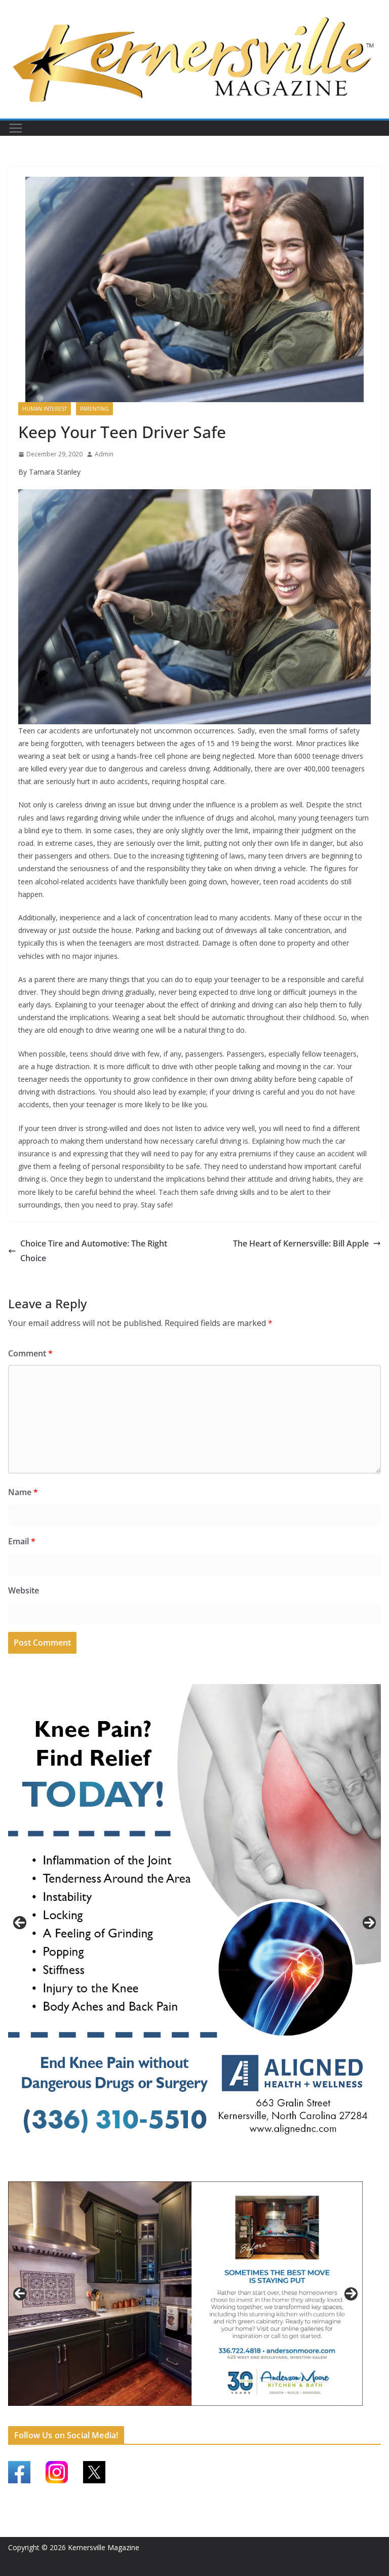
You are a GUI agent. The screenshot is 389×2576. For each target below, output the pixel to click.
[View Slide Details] (194, 1923)
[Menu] (16, 128)
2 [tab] (189, 2172)
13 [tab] (244, 2417)
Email (22, 1541)
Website (24, 1590)
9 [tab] (197, 2417)
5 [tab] (151, 2417)
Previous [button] (20, 1923)
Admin (104, 454)
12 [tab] (232, 2417)
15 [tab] (267, 2417)
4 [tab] (212, 2172)
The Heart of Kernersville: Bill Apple (301, 1243)
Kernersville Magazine (104, 2547)
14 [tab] (256, 2417)
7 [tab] (174, 2417)
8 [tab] (186, 2417)
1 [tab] (177, 2172)
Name (23, 1492)
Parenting (94, 409)
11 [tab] (221, 2417)
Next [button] (369, 1923)
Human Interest (45, 409)
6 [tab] (162, 2417)
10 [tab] (209, 2417)
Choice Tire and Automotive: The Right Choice (94, 1251)
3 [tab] (200, 2172)
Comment (30, 1353)
